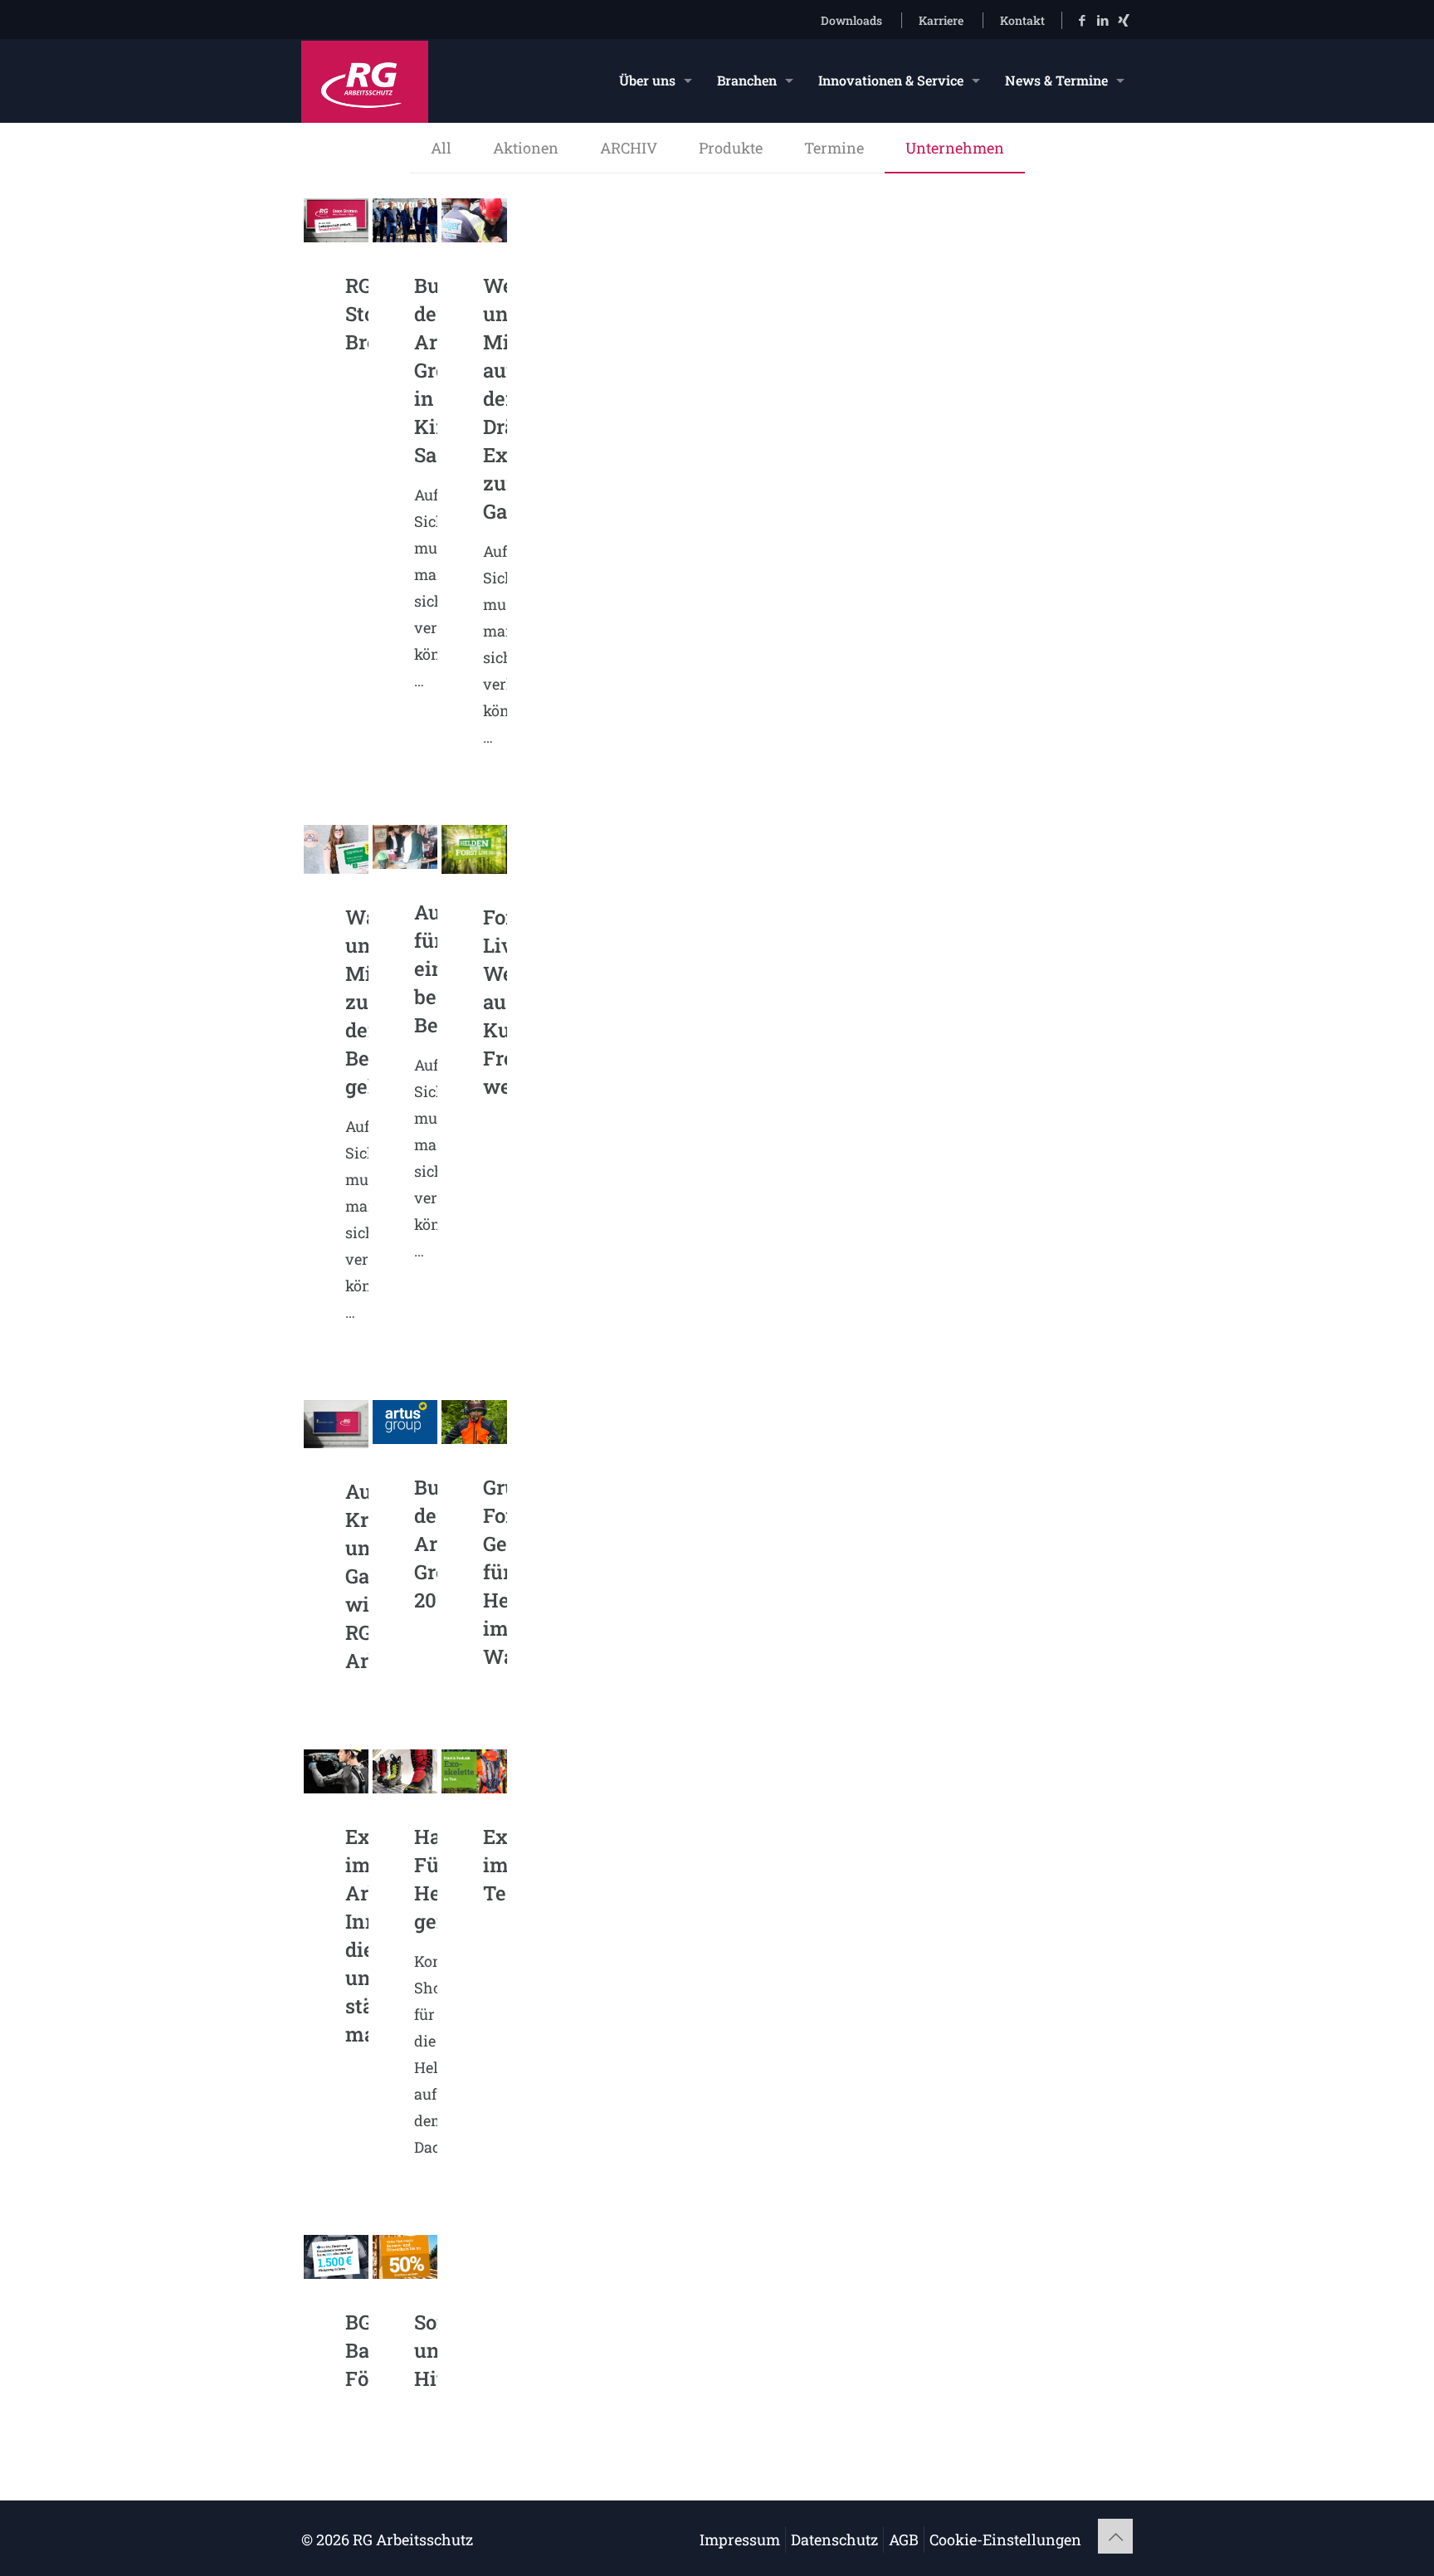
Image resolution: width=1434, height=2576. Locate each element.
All (441, 148)
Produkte (731, 148)
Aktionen (526, 148)
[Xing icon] (1123, 20)
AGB (904, 2539)
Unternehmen (955, 148)
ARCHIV (629, 148)
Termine (834, 148)
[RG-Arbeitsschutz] (365, 80)
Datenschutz (834, 2539)
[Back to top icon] (1115, 2536)
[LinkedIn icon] (1102, 20)
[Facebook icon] (1082, 20)
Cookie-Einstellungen (1005, 2539)
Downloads (851, 20)
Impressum (740, 2539)
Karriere (941, 20)
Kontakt (1022, 20)
